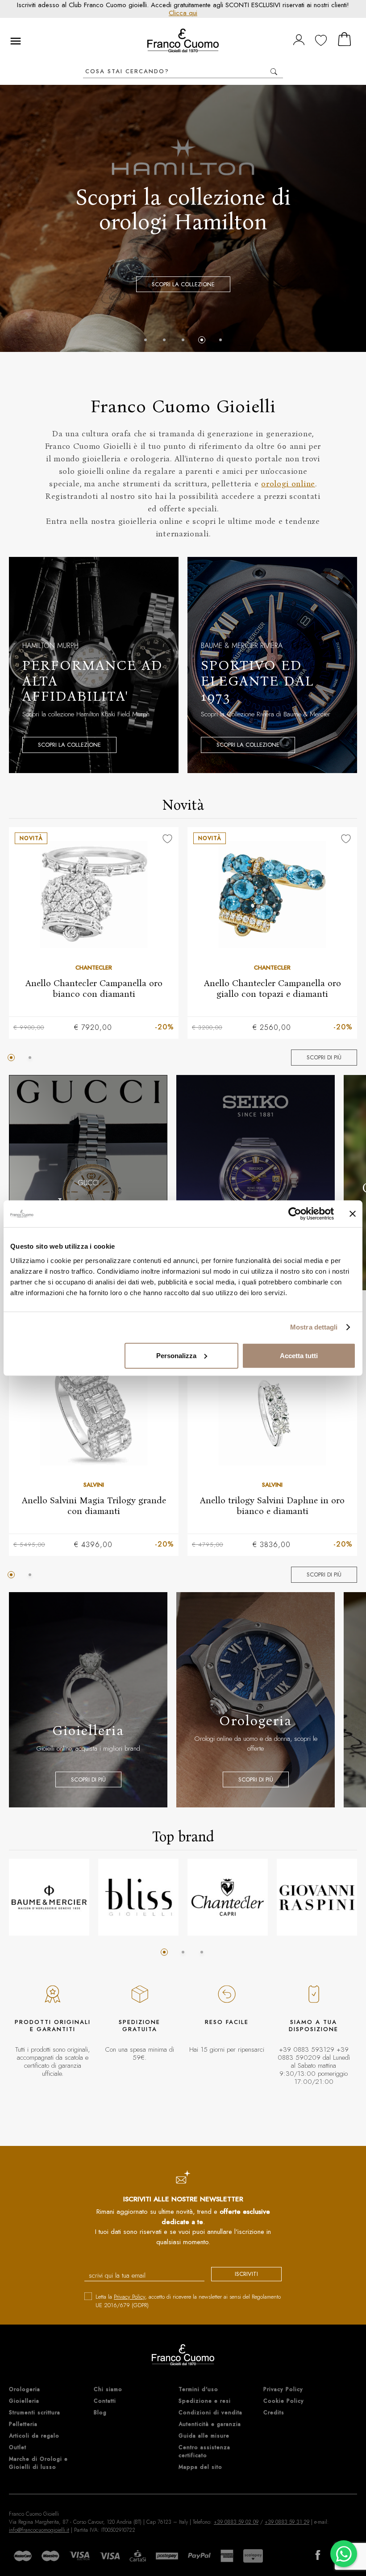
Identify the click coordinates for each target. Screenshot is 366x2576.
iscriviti (246, 2274)
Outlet (18, 2447)
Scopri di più (324, 1057)
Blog (100, 2413)
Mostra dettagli (314, 1327)
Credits (274, 2413)
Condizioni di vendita (210, 2413)
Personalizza (176, 1355)
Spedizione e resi (205, 2401)
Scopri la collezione (183, 284)
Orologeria (25, 2389)
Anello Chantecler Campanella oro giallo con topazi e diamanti (272, 988)
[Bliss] (138, 1897)
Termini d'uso (198, 2389)
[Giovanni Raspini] (317, 1897)
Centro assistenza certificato (204, 2451)
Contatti (105, 2401)
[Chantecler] (228, 1897)
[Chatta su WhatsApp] (344, 2554)
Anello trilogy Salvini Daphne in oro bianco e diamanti (272, 1505)
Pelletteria (23, 2424)
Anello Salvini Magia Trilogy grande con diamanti (94, 1505)
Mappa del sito (200, 2467)
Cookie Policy (284, 2401)
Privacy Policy (129, 2297)
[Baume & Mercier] (49, 1897)
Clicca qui (183, 13)
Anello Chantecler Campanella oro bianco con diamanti (94, 988)
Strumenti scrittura (35, 2413)
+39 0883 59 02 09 (236, 2522)
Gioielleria (24, 2401)
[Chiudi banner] (353, 1214)
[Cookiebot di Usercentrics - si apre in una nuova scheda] (295, 1214)
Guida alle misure (204, 2436)
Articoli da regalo (34, 2436)
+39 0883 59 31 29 (287, 2522)
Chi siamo (108, 2389)
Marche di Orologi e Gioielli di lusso (38, 2463)
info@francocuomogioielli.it (39, 2530)
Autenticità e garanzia (210, 2424)
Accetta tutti (299, 1355)
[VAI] (274, 72)
